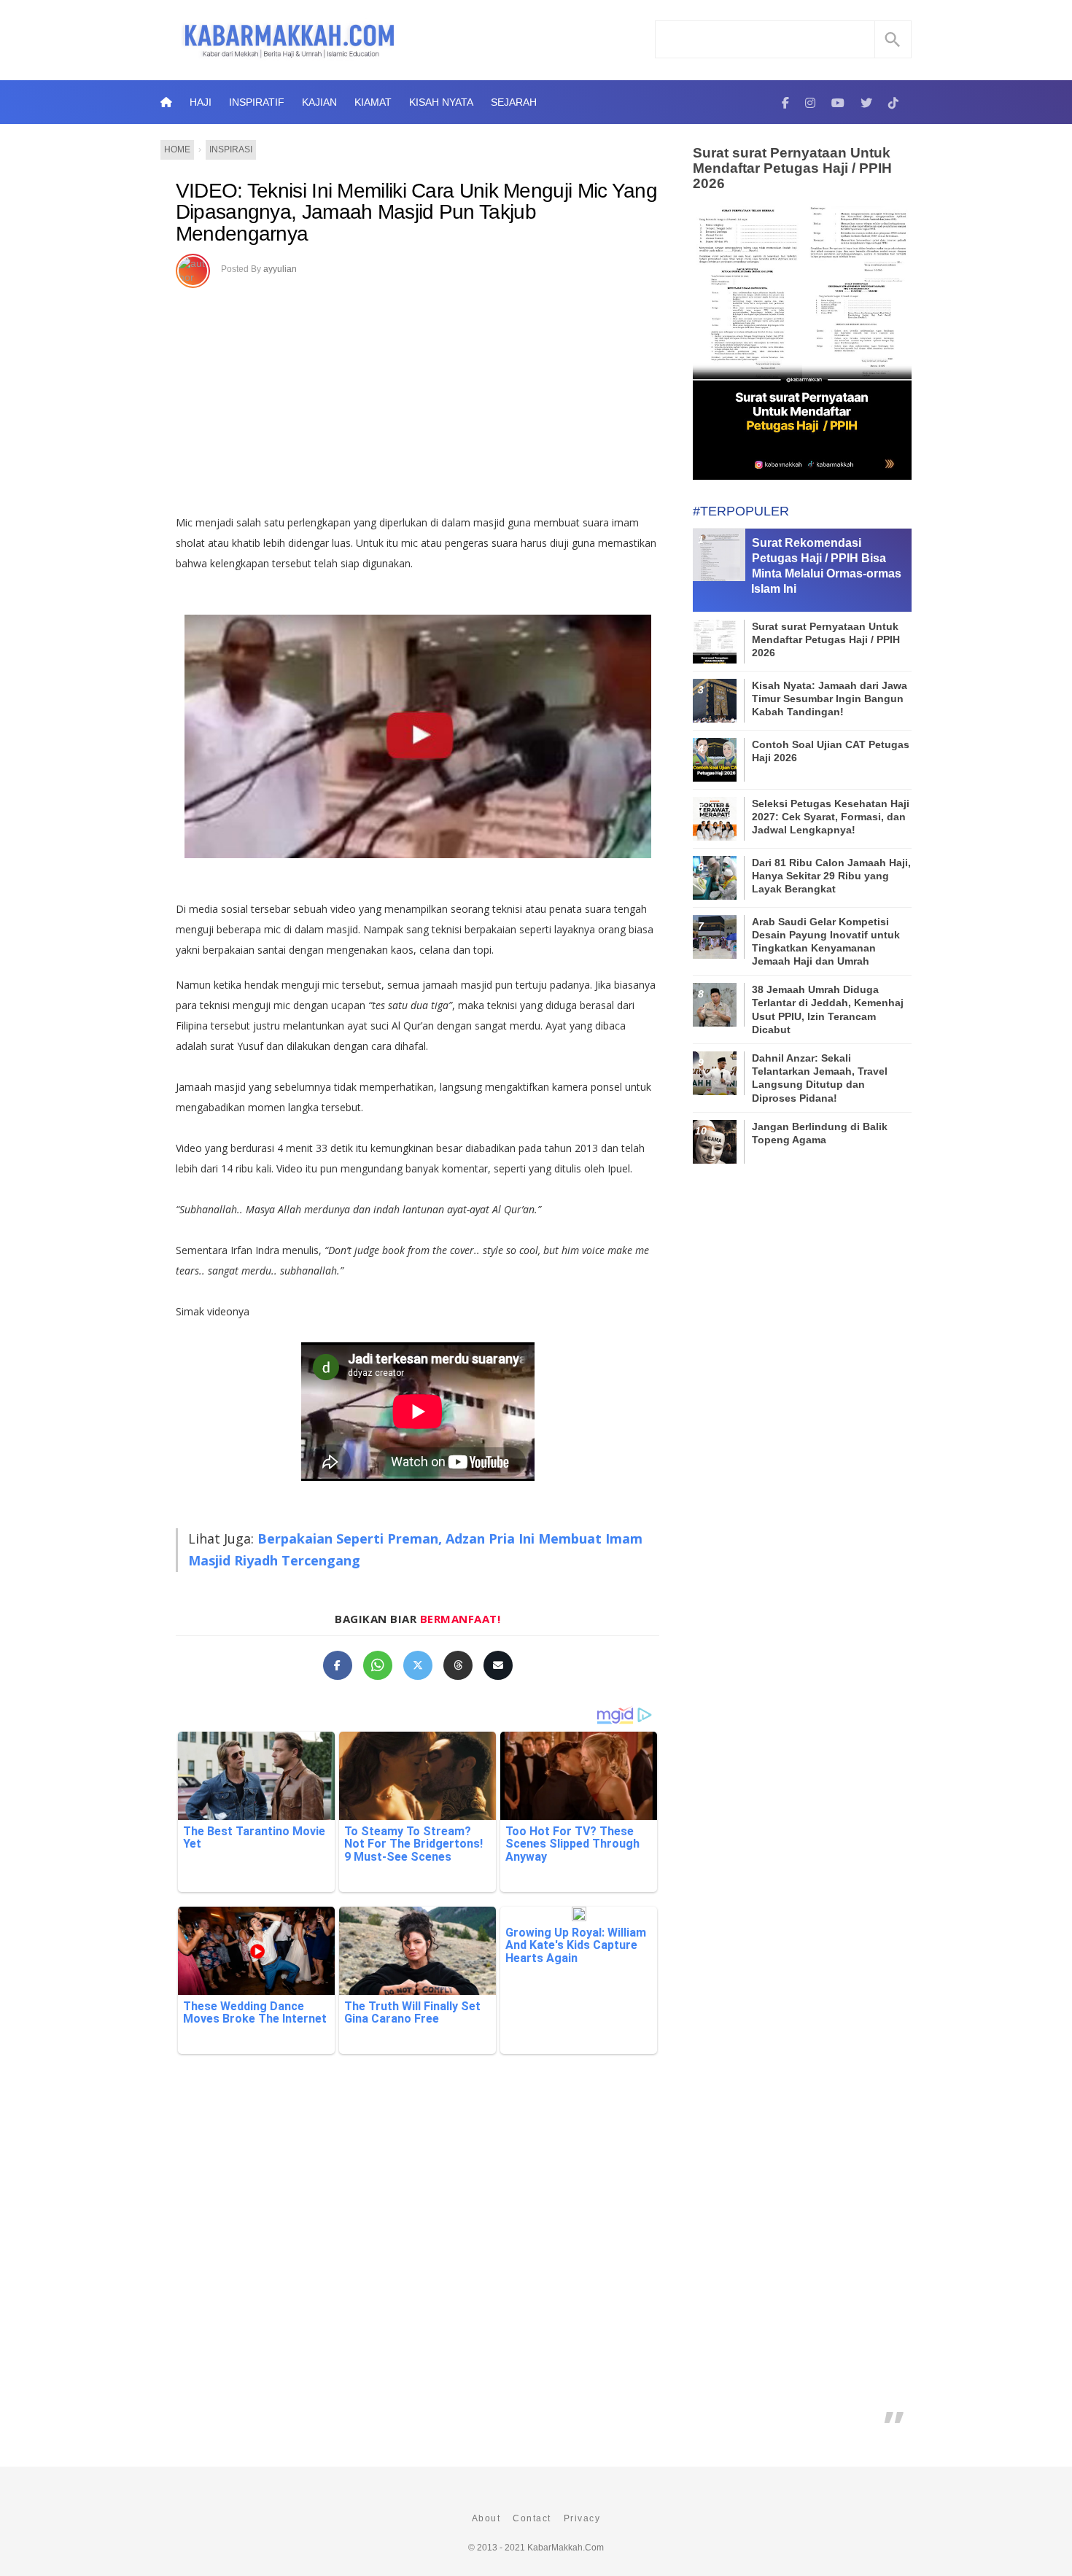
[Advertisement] (433, 396)
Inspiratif (257, 102)
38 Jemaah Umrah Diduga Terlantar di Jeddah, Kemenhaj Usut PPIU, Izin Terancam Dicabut (828, 1009)
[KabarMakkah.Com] (785, 102)
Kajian (319, 102)
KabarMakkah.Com (566, 2548)
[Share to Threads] (458, 1665)
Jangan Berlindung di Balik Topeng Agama (820, 1133)
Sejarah (514, 102)
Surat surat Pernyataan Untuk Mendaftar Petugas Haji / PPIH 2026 (792, 168)
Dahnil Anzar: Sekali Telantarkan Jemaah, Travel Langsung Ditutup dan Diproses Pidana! (820, 1078)
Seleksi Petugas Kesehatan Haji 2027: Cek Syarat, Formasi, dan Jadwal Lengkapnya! (831, 817)
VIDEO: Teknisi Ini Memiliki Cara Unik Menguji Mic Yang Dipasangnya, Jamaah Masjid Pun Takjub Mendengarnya (416, 212)
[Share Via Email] (498, 1665)
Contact (532, 2518)
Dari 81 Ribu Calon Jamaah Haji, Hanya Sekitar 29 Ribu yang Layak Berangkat (831, 876)
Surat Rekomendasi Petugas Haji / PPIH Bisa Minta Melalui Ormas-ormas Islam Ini (826, 565)
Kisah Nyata (441, 102)
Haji (201, 102)
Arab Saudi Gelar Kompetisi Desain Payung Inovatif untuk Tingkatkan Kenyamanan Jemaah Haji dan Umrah (826, 942)
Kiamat (373, 102)
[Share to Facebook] (338, 1665)
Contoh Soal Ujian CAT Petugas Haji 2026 (831, 751)
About (486, 2518)
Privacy (582, 2518)
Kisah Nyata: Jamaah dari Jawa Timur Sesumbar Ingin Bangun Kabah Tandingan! (830, 699)
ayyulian (280, 269)
